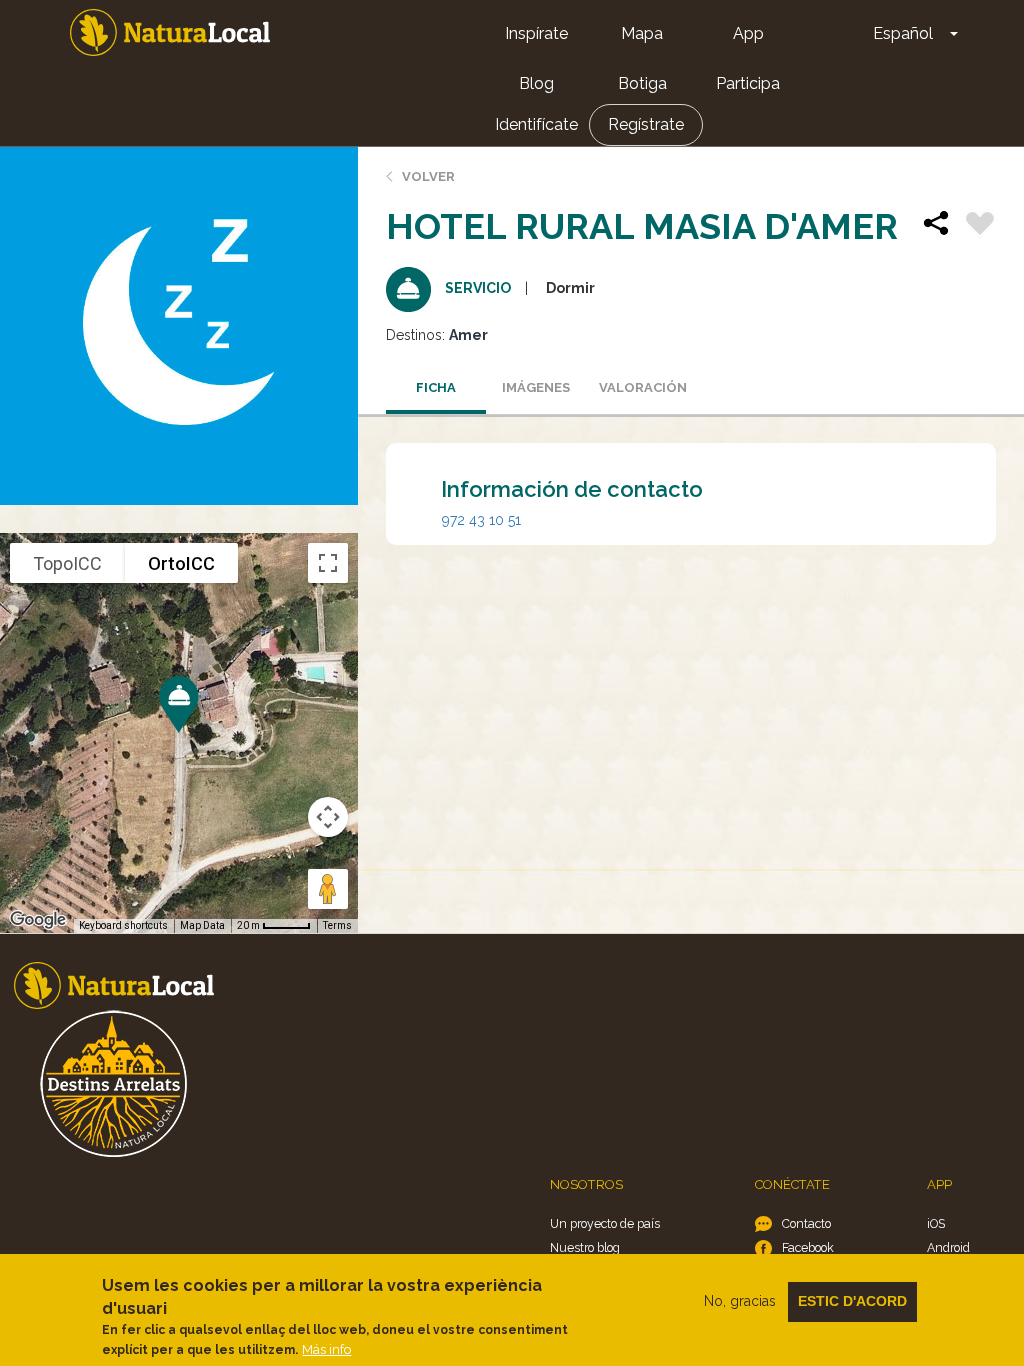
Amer (468, 335)
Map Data (202, 925)
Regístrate (646, 124)
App (748, 33)
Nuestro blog (585, 1247)
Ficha (436, 387)
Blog (536, 83)
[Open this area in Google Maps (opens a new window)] (38, 920)
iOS (936, 1223)
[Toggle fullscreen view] (328, 563)
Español (903, 33)
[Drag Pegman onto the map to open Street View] (328, 889)
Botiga (642, 83)
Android (948, 1247)
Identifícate (536, 124)
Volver (428, 176)
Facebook (808, 1247)
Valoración (642, 387)
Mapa (642, 33)
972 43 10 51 (481, 520)
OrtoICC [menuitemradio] (181, 563)
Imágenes (536, 387)
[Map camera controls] (328, 817)
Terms (337, 925)
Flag (980, 226)
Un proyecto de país (605, 1223)
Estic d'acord (852, 1301)
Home (170, 32)
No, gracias (740, 1301)
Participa (748, 83)
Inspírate (536, 33)
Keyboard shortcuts (123, 925)
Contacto (806, 1223)
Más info (326, 1349)
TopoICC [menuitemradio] (67, 563)
